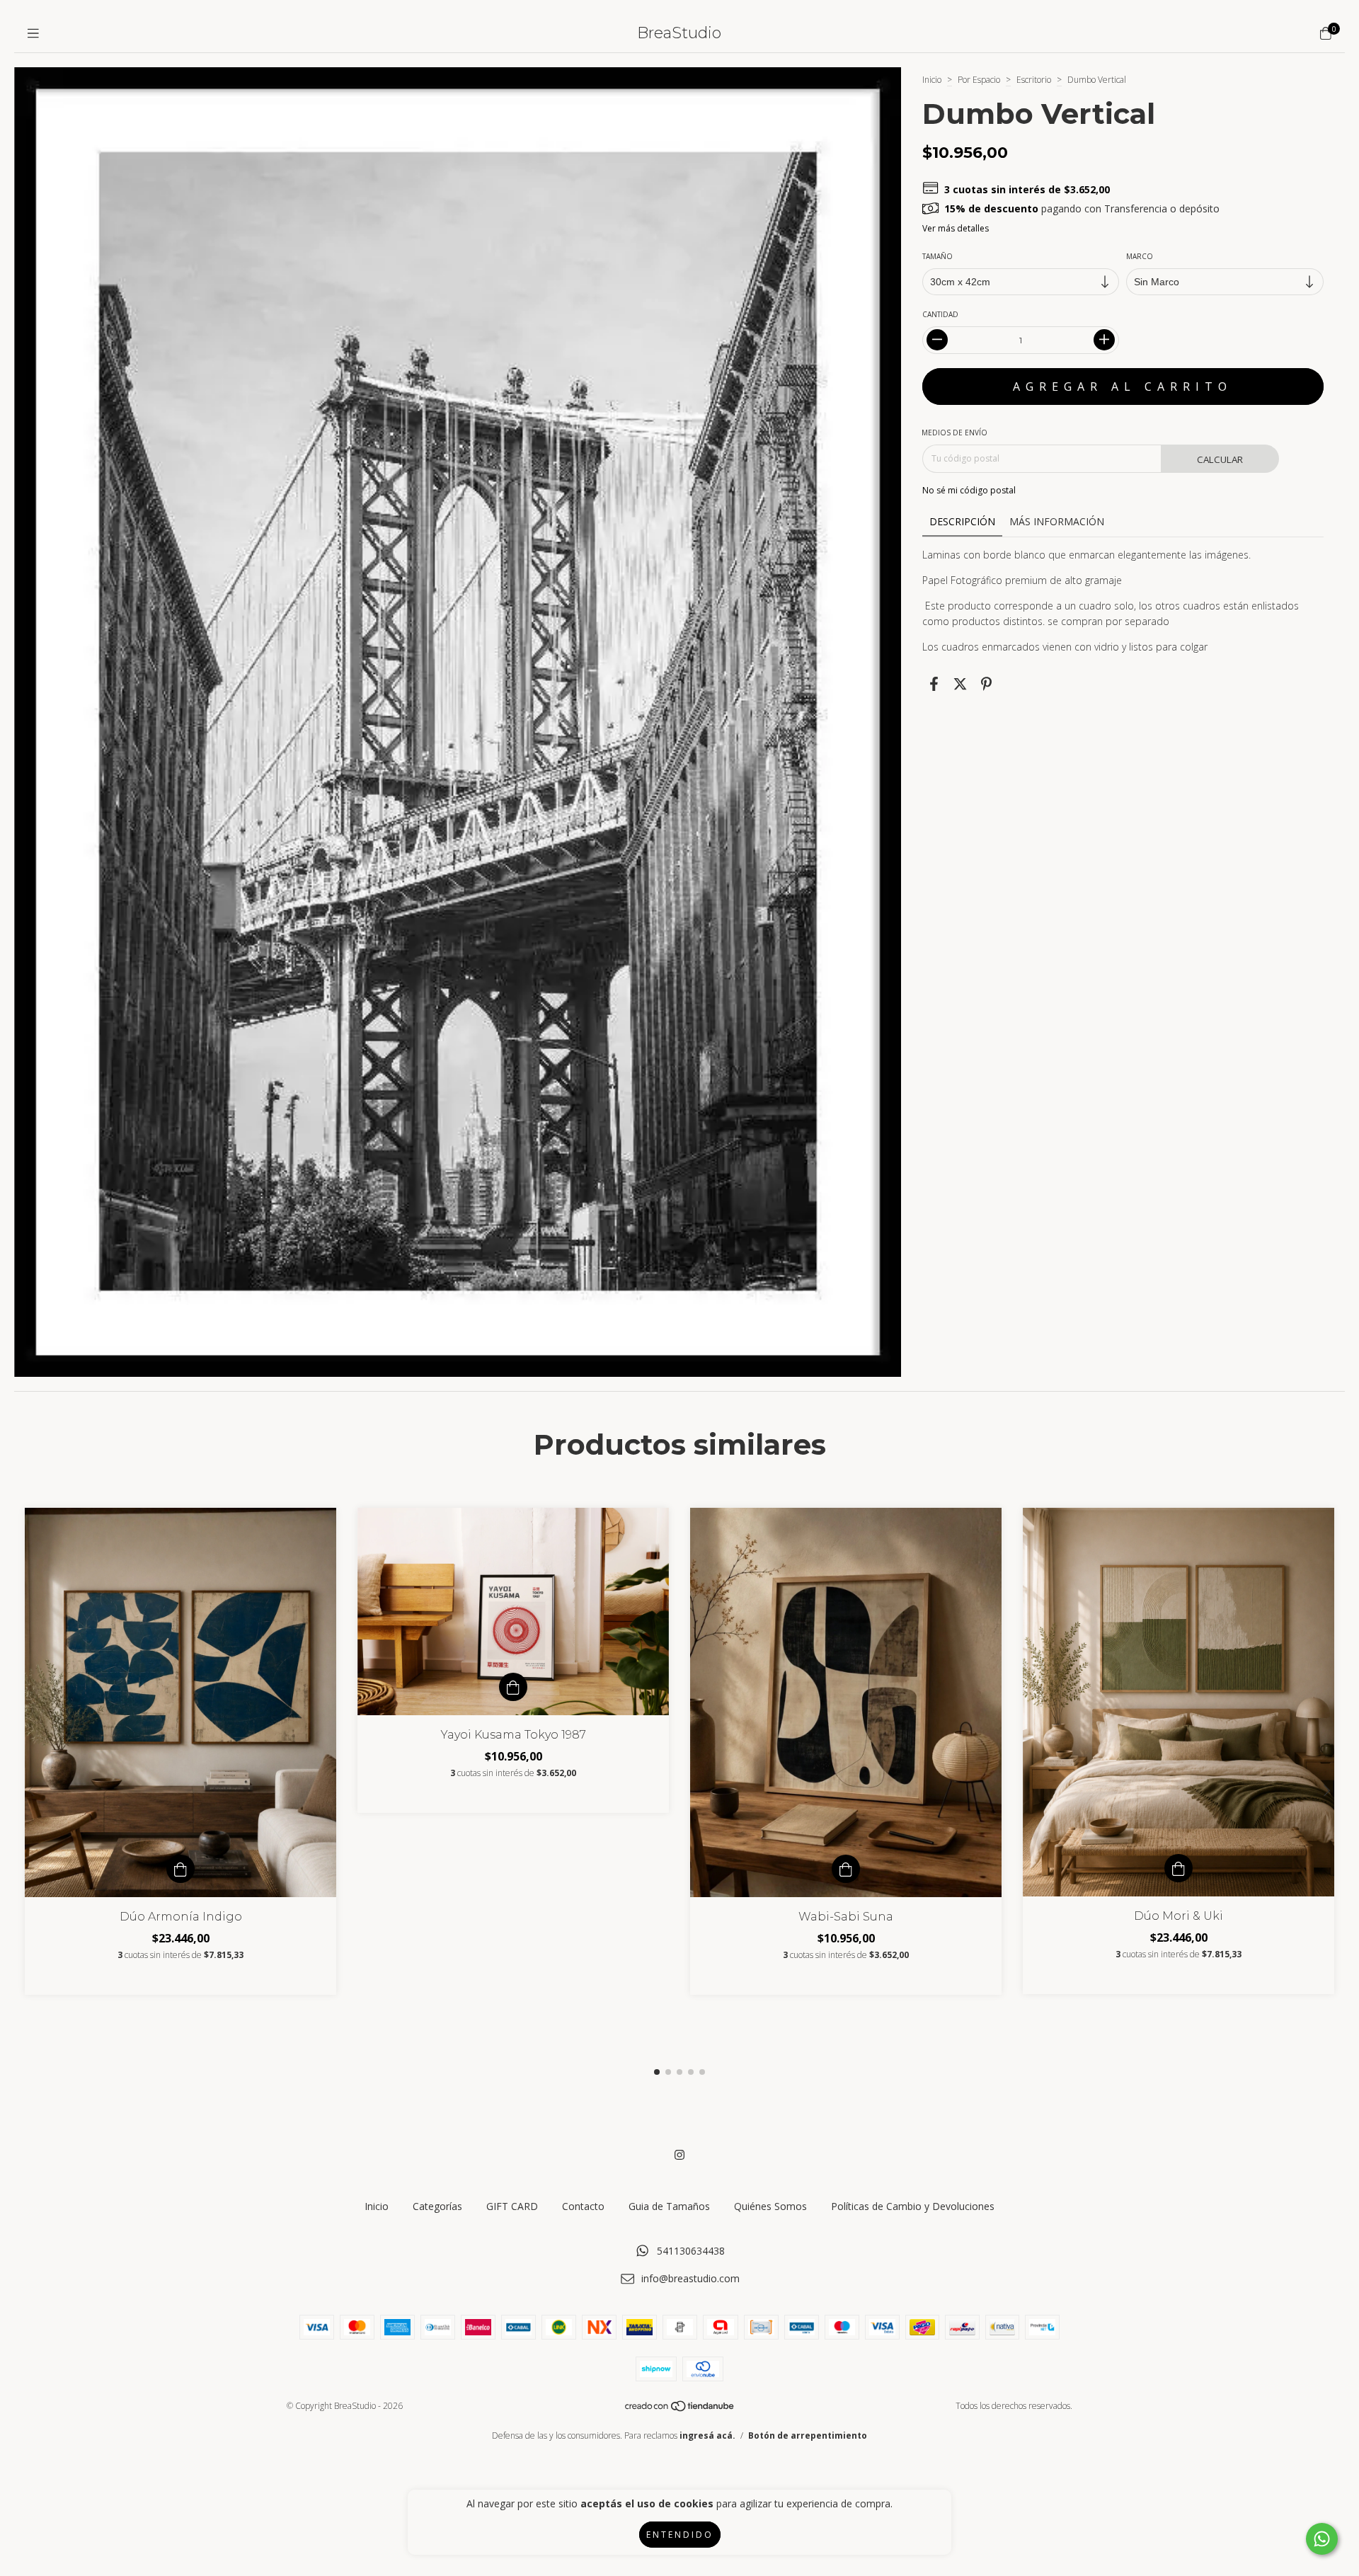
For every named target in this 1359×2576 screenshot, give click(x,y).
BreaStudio (679, 33)
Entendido (680, 2535)
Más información (1057, 521)
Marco (1140, 256)
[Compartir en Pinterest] (986, 684)
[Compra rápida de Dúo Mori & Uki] (1179, 1868)
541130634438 (691, 2251)
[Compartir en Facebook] (934, 684)
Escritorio (1034, 80)
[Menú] (33, 33)
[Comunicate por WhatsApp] (1322, 2539)
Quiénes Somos (770, 2206)
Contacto (583, 2206)
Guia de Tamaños (669, 2206)
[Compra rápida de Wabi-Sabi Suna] (846, 1869)
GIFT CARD (512, 2206)
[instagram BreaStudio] (679, 2155)
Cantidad (940, 314)
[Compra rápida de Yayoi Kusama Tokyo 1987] (513, 1687)
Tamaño (937, 256)
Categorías (437, 2206)
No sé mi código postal (969, 490)
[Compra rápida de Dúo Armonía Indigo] (180, 1869)
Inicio (932, 80)
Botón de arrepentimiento (808, 2435)
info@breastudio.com (690, 2278)
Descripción (962, 521)
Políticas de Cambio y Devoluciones (913, 2206)
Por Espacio (979, 80)
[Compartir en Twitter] (960, 684)
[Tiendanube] (680, 2409)
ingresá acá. (707, 2435)
